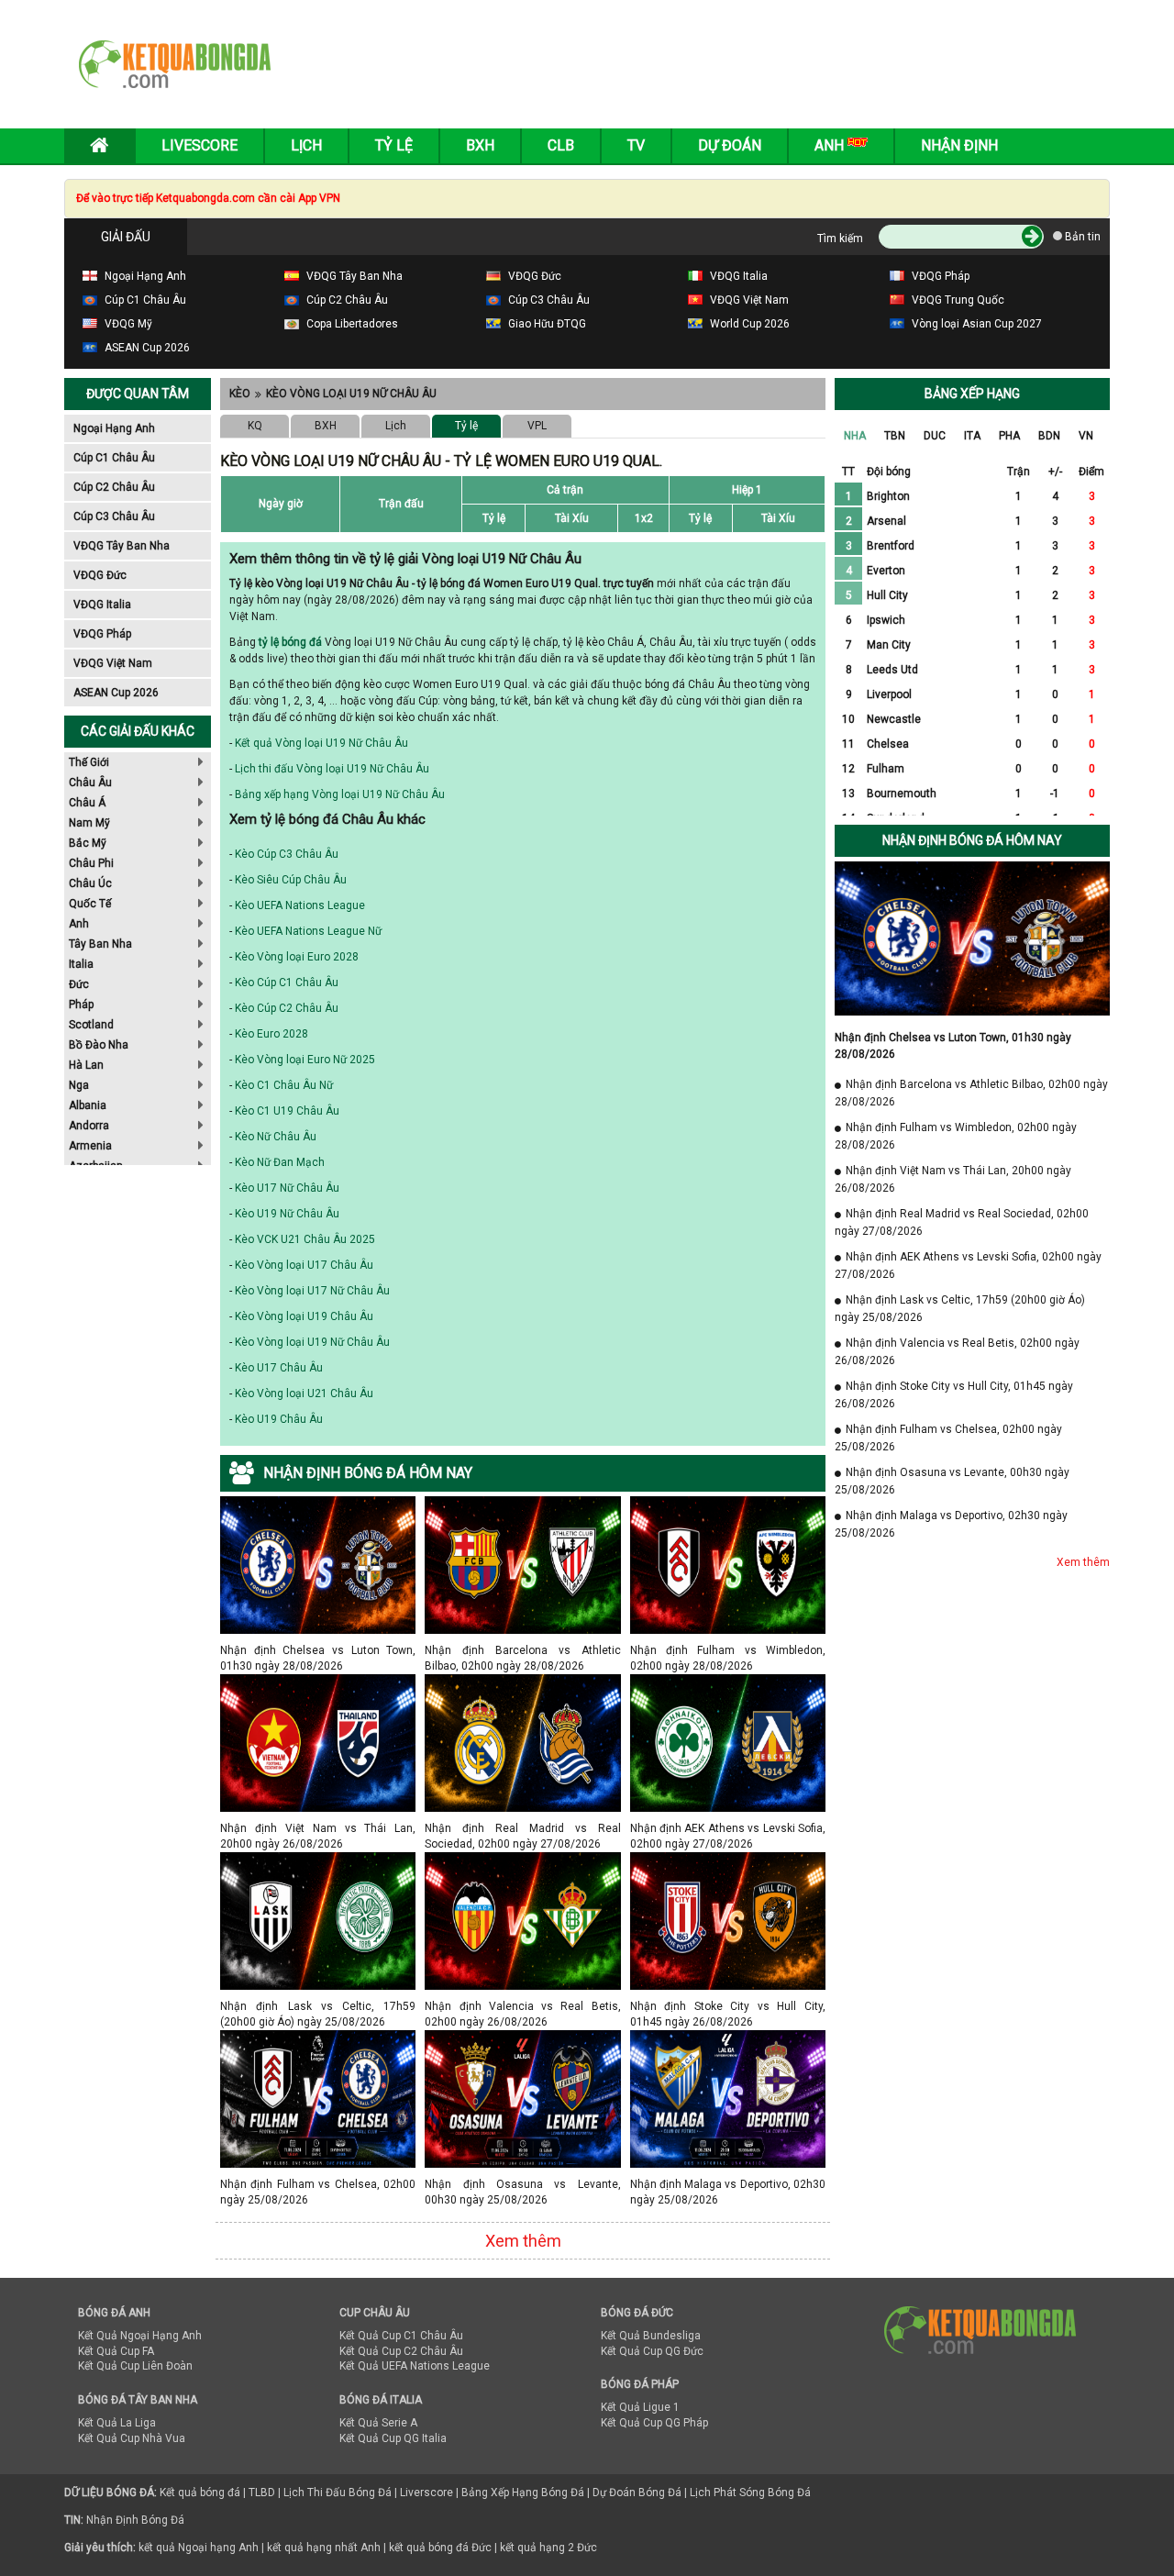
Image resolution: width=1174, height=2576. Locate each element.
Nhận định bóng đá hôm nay (972, 840)
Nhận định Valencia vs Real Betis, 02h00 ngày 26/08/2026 (522, 2006)
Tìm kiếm (840, 239)
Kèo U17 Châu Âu (279, 1368)
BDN (1049, 436)
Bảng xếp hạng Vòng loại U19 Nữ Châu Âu (340, 794)
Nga (79, 1085)
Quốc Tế (90, 904)
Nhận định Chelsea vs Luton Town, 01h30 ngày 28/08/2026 (318, 1650)
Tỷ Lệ (394, 145)
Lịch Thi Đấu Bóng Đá (338, 2493)
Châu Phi (91, 863)
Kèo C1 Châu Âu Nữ (284, 1085)
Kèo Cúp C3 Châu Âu (287, 854)
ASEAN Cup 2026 (116, 693)
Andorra (89, 1126)
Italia (81, 964)
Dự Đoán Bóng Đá (637, 2493)
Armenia (90, 1146)
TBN (895, 436)
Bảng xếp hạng (972, 394)
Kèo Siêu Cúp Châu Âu (291, 880)
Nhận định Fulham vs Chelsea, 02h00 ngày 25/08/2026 (318, 2184)
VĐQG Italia (102, 605)
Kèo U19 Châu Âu (279, 1419)
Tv (636, 145)
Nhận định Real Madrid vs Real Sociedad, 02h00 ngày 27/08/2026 (522, 1828)
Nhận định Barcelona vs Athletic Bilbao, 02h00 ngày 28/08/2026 (522, 1650)
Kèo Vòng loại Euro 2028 (297, 957)
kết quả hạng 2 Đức (548, 2548)
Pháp (81, 1005)
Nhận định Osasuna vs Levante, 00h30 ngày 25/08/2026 (522, 2184)
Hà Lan (86, 1065)
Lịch (306, 145)
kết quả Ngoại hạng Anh (199, 2548)
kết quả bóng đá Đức (440, 2548)
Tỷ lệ (466, 426)
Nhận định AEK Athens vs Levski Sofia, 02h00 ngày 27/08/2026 (728, 1828)
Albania (88, 1105)
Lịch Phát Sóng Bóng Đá (750, 2493)
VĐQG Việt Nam (113, 663)
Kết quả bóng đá (200, 2493)
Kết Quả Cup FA (116, 2351)
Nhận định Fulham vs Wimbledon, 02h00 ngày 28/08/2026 (728, 1650)
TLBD (262, 2493)
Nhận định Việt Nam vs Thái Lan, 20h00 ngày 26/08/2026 (318, 1828)
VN (1086, 436)
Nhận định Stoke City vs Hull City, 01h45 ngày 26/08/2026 (728, 2006)
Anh (79, 924)
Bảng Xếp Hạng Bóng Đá (523, 2493)
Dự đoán (730, 145)
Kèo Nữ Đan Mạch (280, 1162)
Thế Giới (89, 762)
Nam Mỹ (89, 823)
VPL (537, 426)
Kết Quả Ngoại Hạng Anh (140, 2336)
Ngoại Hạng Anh (114, 428)
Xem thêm (523, 2241)
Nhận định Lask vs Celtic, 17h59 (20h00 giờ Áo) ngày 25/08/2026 (318, 2006)
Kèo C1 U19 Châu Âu (287, 1111)
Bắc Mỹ (88, 843)
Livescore (199, 145)
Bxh (480, 145)
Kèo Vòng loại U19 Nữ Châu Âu (351, 394)
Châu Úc (90, 883)
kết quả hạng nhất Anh (324, 2548)
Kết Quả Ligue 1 (640, 2407)
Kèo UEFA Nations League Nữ (308, 931)
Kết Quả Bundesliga (651, 2336)
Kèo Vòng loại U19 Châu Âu (304, 1316)
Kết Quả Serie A (378, 2423)
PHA (1009, 436)
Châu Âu (90, 783)
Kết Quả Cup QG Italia (393, 2438)
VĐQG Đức (100, 575)
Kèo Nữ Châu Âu (276, 1137)
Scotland (91, 1025)
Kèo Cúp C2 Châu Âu (287, 1008)
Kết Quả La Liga (117, 2423)
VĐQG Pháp (102, 634)
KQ (255, 426)
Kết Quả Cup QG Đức (652, 2351)
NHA (855, 436)
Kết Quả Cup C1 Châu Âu (401, 2336)
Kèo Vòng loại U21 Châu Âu (304, 1393)
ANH (831, 145)
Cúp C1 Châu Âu (114, 458)
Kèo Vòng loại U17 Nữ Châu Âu (312, 1291)
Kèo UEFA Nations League (300, 905)
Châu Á (87, 803)
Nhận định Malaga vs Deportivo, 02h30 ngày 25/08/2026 (728, 2184)
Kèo (240, 394)
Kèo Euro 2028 (271, 1034)
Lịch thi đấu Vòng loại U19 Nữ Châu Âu (332, 769)
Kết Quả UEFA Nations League (415, 2366)
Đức (79, 984)
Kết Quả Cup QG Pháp (654, 2423)
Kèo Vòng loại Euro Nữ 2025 (305, 1060)
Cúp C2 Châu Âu (114, 487)
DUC (935, 436)
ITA (972, 436)
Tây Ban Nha (100, 944)
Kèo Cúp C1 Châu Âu (287, 983)
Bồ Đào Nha (99, 1045)
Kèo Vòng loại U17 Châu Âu (304, 1265)
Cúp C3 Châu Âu (114, 516)
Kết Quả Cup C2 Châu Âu (401, 2351)
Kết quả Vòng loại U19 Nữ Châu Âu (321, 743)
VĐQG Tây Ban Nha (122, 546)
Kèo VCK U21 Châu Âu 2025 (305, 1239)
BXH (326, 426)
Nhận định (959, 145)
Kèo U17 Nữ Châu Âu (287, 1188)
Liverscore (426, 2493)
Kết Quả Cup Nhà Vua (132, 2438)
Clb (561, 145)
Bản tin (1081, 237)
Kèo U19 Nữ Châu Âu (287, 1214)
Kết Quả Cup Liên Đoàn (135, 2366)
